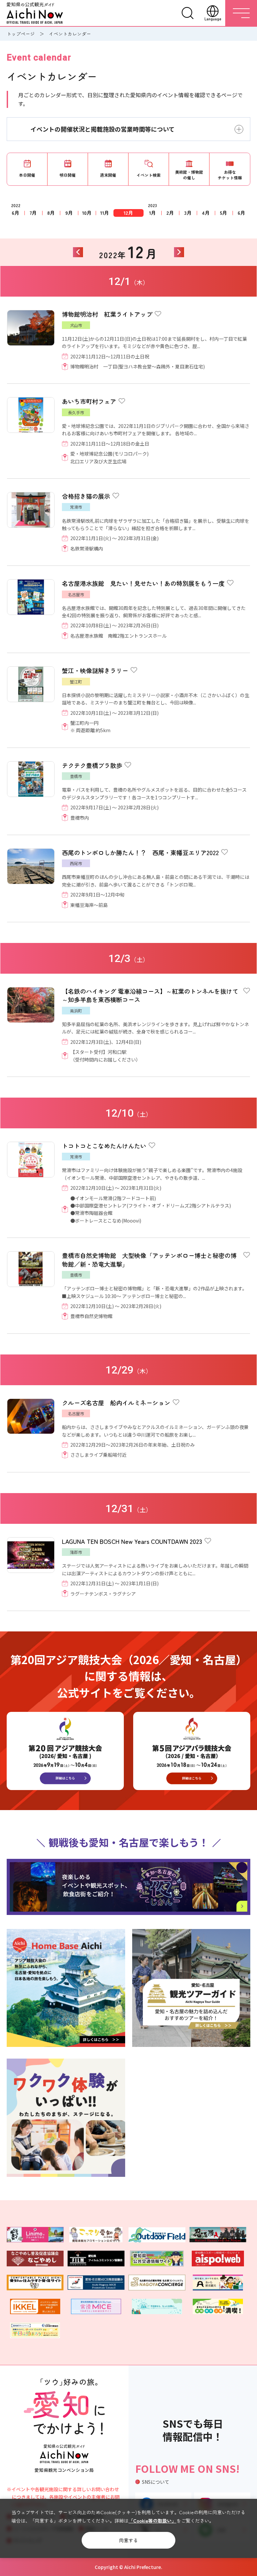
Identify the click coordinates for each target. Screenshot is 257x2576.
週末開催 (108, 175)
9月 (69, 213)
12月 (128, 213)
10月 (87, 213)
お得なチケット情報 (230, 175)
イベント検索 (149, 175)
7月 (33, 213)
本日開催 (27, 175)
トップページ (21, 34)
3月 (188, 213)
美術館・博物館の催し (189, 175)
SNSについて (156, 2482)
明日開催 (68, 175)
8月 (51, 213)
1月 (152, 213)
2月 (170, 213)
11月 (105, 213)
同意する (128, 2540)
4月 (206, 213)
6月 (16, 213)
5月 (224, 213)
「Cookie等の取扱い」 (152, 2521)
